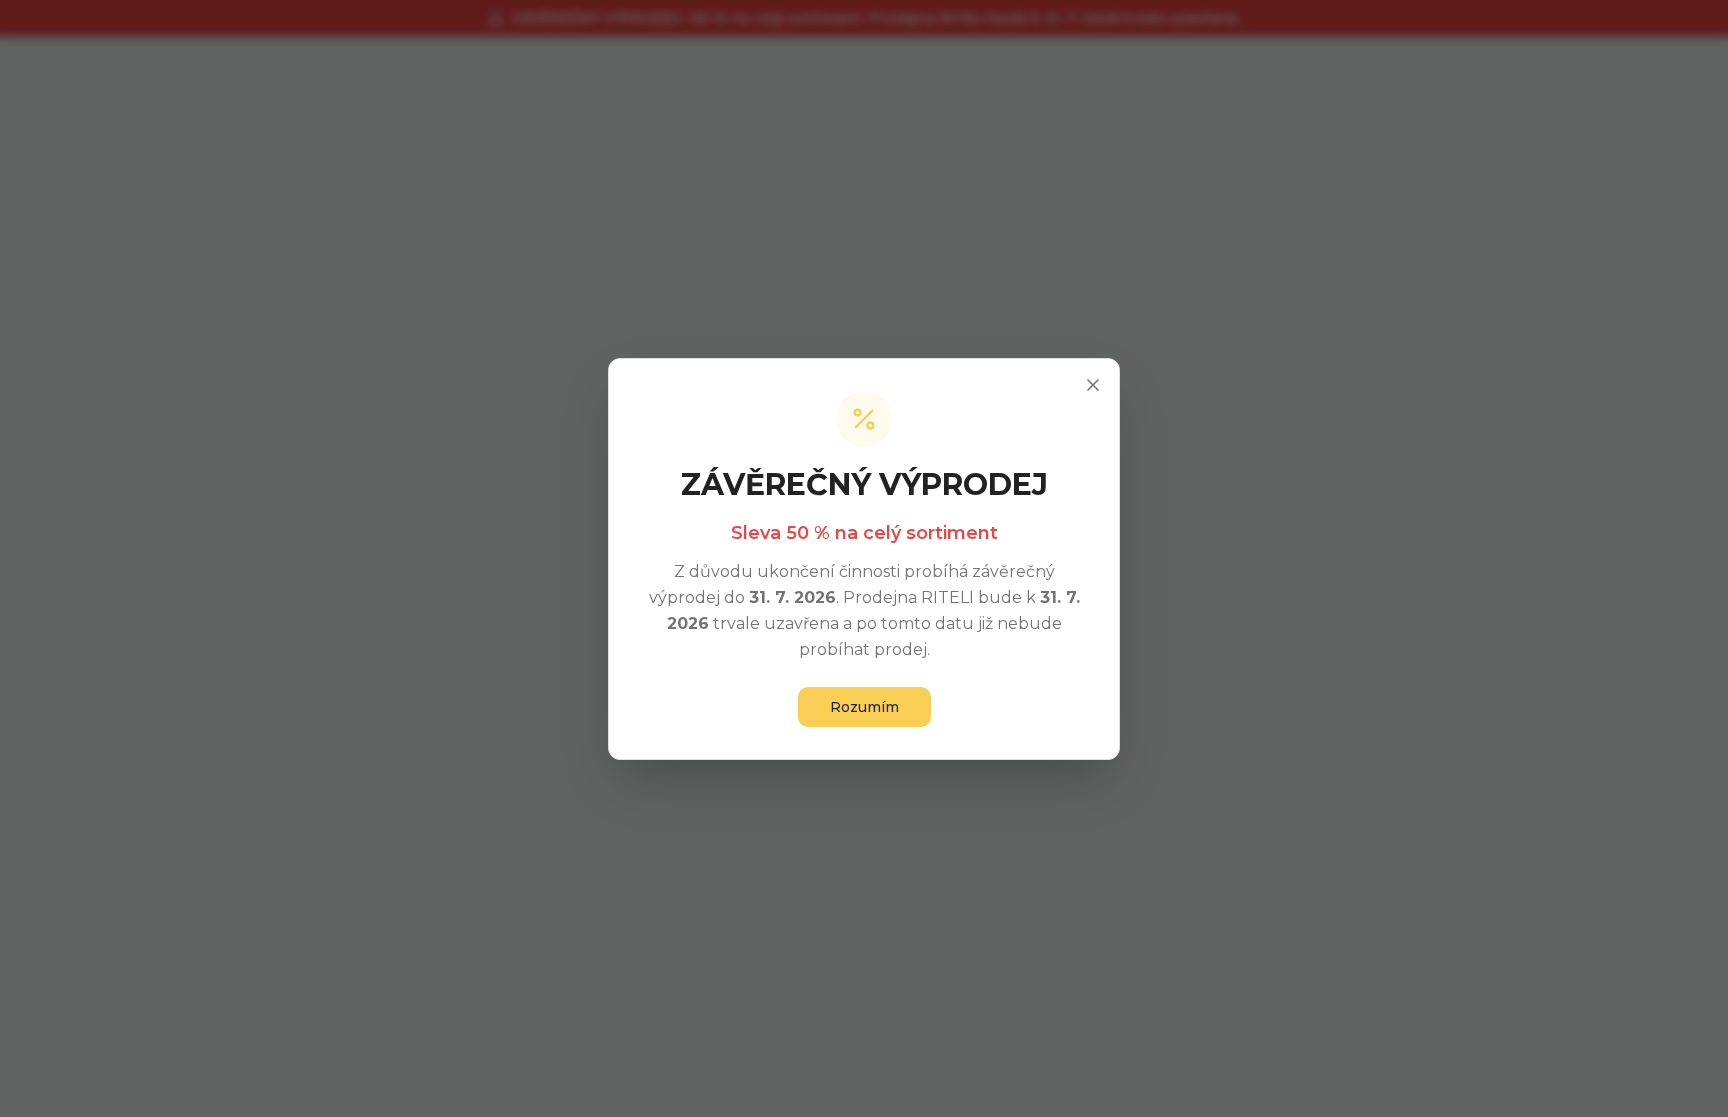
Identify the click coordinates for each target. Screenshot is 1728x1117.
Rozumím (864, 707)
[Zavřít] (1093, 385)
